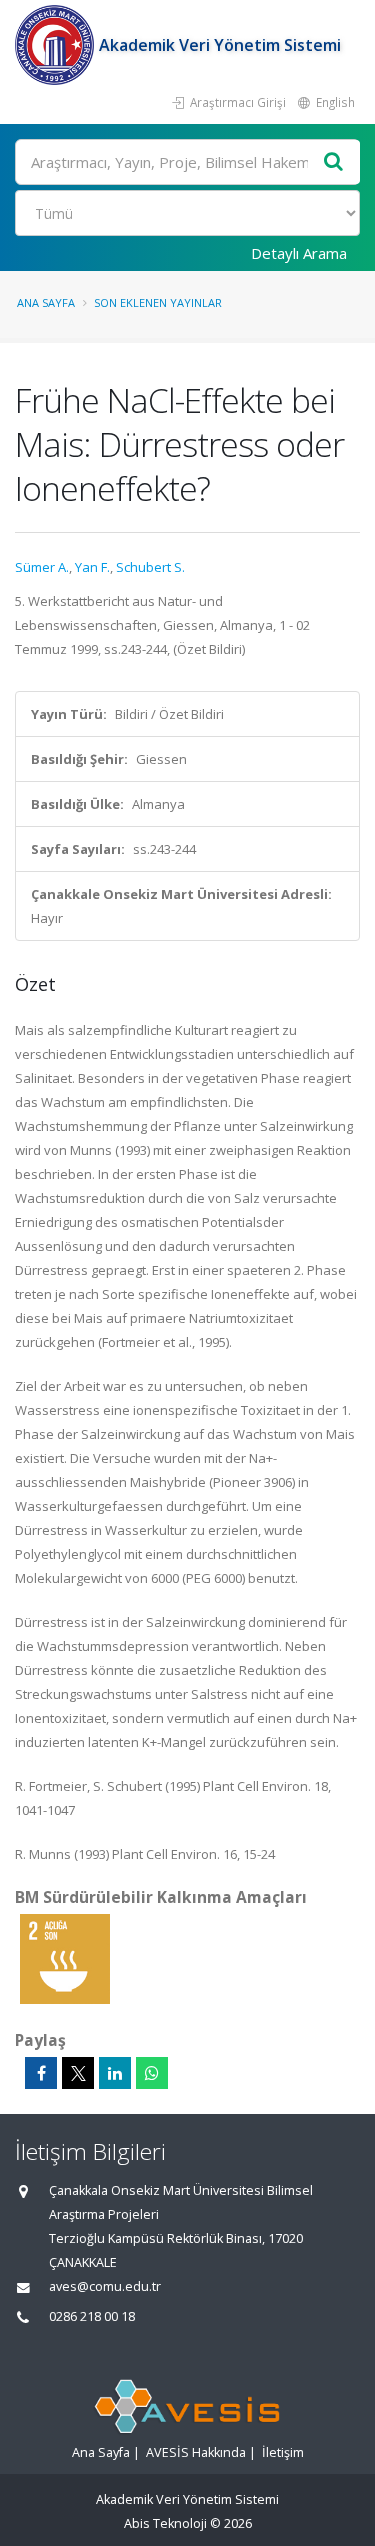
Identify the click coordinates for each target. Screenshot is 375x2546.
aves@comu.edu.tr (105, 2286)
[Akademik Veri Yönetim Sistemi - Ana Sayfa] (57, 45)
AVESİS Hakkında (196, 2452)
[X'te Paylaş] (78, 2073)
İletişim (283, 2452)
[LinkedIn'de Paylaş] (115, 2073)
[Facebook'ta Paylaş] (41, 2073)
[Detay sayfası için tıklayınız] (65, 1958)
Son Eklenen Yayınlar (158, 302)
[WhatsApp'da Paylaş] (152, 2073)
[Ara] (334, 162)
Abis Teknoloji (165, 2523)
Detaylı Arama (299, 253)
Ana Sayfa (46, 302)
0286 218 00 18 (92, 2316)
